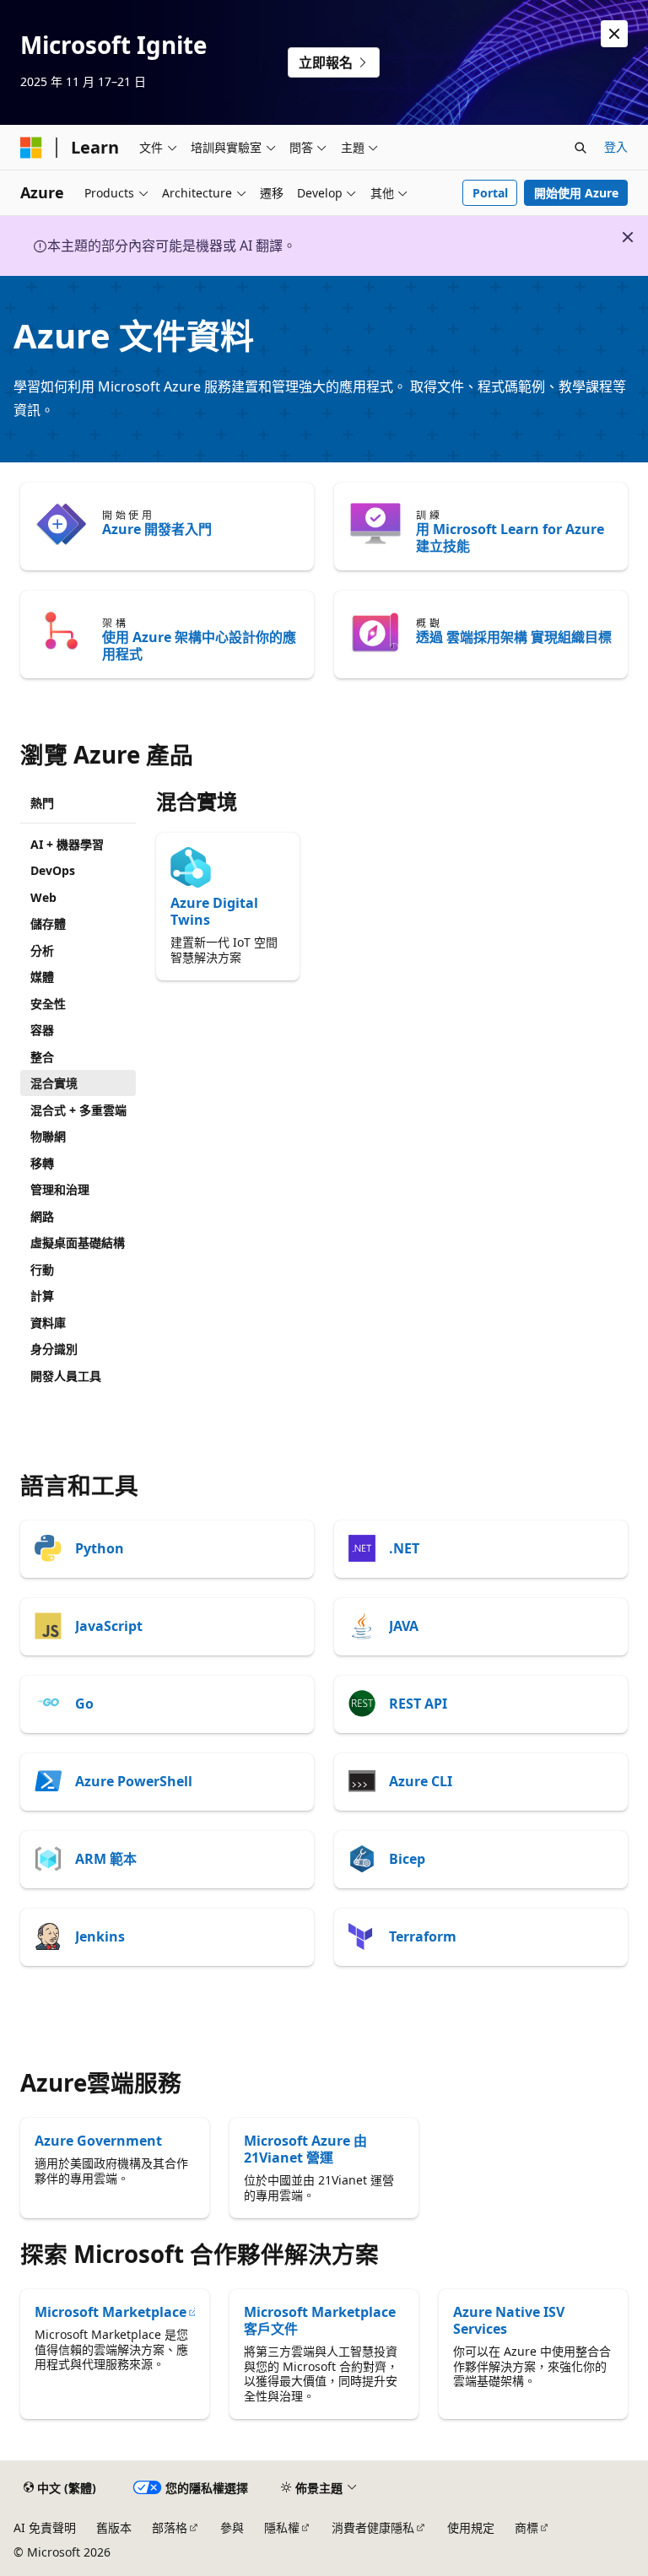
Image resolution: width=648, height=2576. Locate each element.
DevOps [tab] (53, 870)
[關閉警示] (614, 34)
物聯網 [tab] (48, 1136)
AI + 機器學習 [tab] (67, 844)
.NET (404, 1548)
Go (84, 1704)
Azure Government (98, 2141)
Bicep (407, 1859)
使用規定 (471, 2527)
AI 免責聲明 (45, 2527)
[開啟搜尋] (580, 148)
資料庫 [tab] (48, 1323)
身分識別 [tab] (54, 1349)
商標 (526, 2527)
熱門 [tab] (42, 803)
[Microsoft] (31, 148)
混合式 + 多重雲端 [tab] (78, 1110)
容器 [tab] (42, 1030)
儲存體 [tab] (48, 923)
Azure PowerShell (134, 1781)
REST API (418, 1704)
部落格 (170, 2527)
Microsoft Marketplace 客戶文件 (320, 2320)
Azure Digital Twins (214, 911)
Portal (490, 193)
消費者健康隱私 (373, 2527)
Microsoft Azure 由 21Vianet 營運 (305, 2149)
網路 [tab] (42, 1216)
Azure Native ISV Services (509, 2320)
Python (100, 1548)
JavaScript (109, 1626)
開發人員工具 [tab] (66, 1376)
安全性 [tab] (48, 1004)
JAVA (404, 1626)
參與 (232, 2527)
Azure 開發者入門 (157, 529)
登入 (616, 146)
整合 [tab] (42, 1057)
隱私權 (282, 2527)
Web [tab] (43, 897)
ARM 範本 (106, 1859)
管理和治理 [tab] (60, 1189)
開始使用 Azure (576, 193)
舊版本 (114, 2527)
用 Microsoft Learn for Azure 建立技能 (510, 537)
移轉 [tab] (42, 1163)
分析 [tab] (42, 950)
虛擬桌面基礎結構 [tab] (78, 1242)
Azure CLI (421, 1781)
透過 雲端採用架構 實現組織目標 (514, 637)
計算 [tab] (42, 1296)
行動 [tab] (42, 1269)
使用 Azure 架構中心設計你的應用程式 (199, 645)
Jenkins (100, 1936)
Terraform (423, 1936)
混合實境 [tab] (54, 1083)
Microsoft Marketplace (111, 2312)
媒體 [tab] (42, 977)
